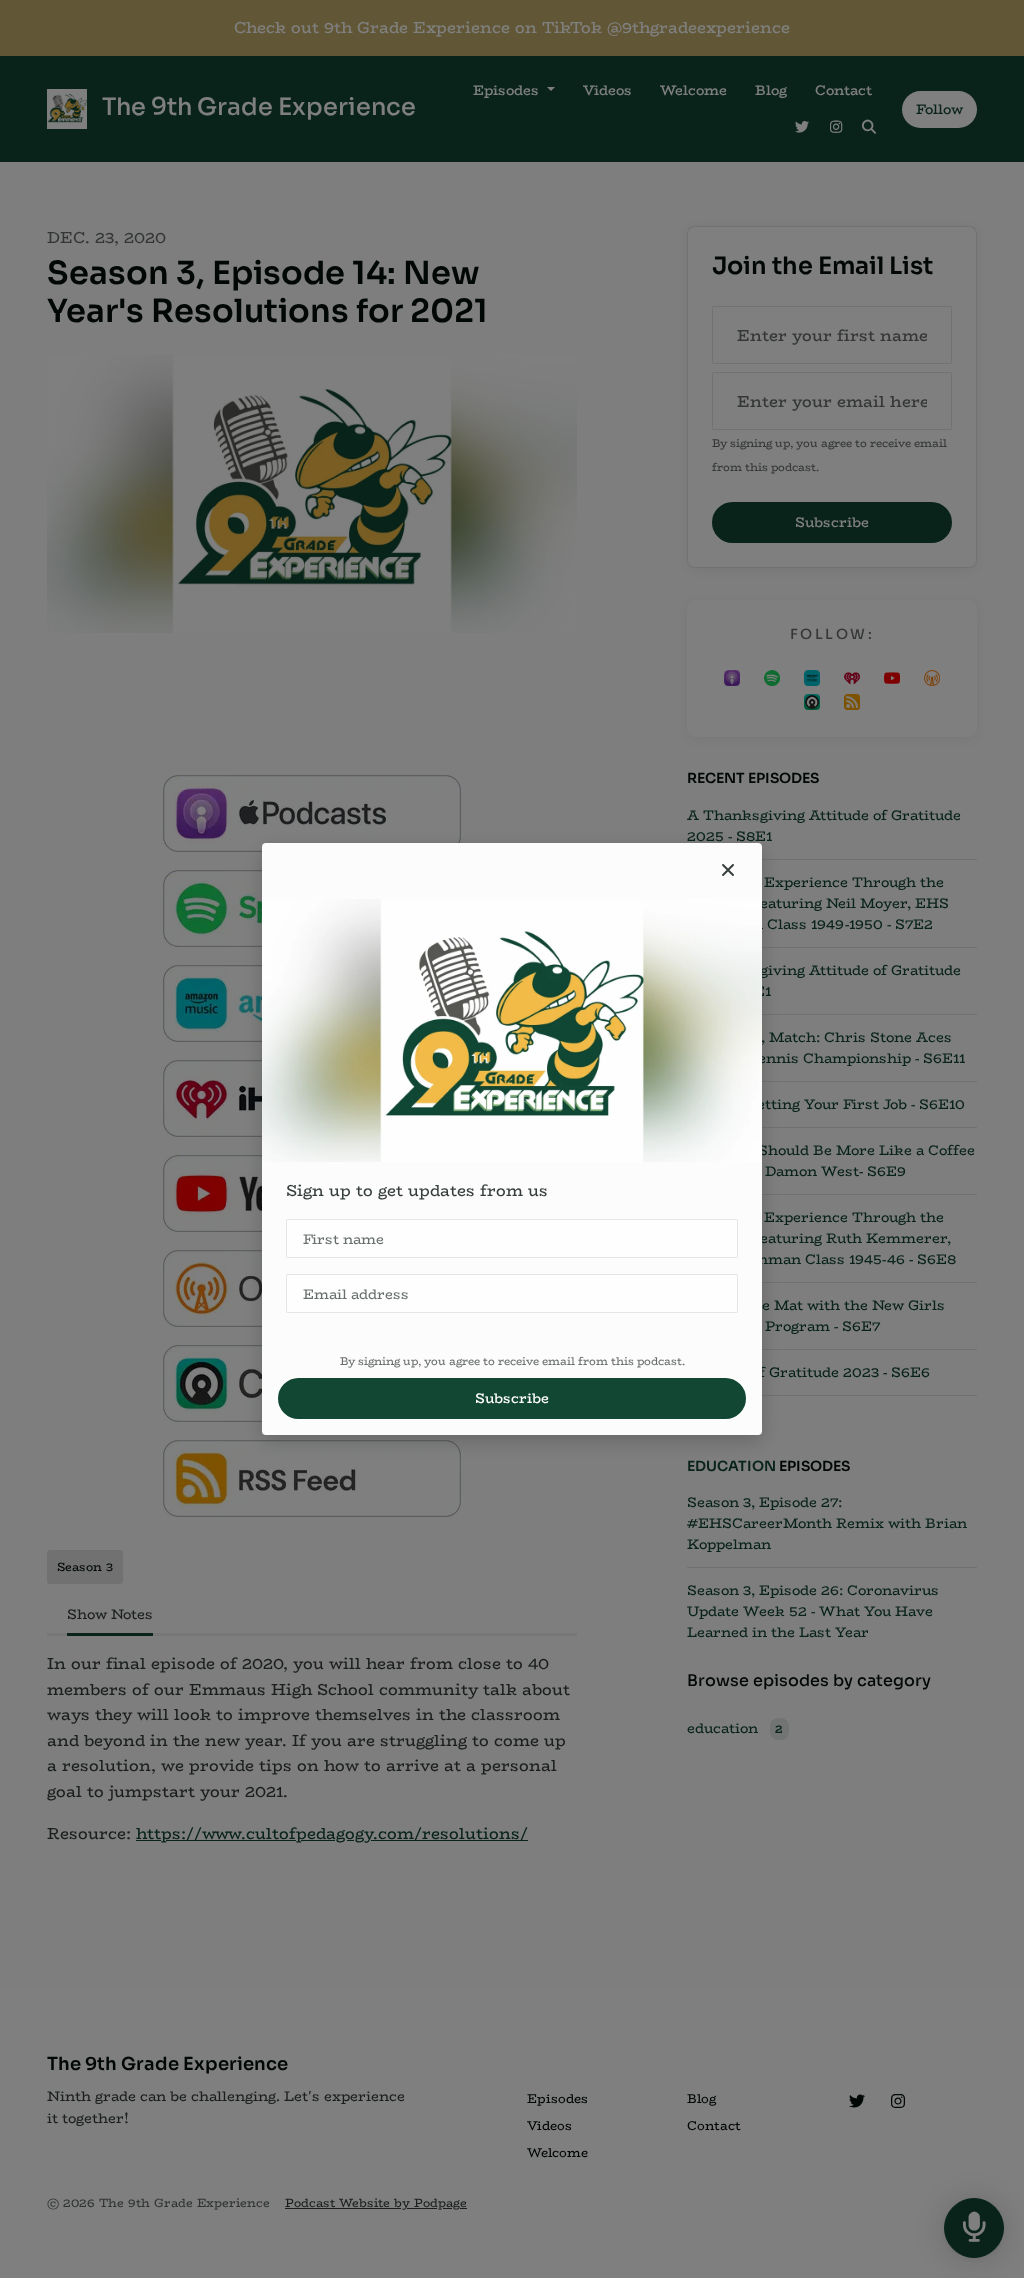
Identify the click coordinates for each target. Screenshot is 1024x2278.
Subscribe (512, 1398)
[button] (728, 871)
